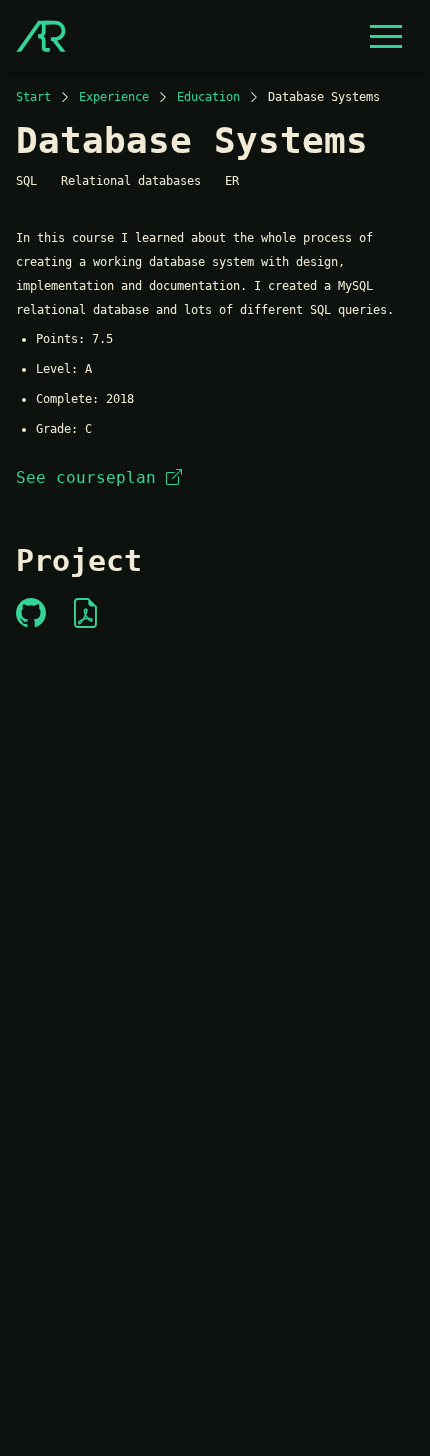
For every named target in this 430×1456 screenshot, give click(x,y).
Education (208, 97)
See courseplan (86, 477)
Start (33, 97)
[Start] (41, 36)
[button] (386, 36)
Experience (114, 97)
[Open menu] (386, 36)
